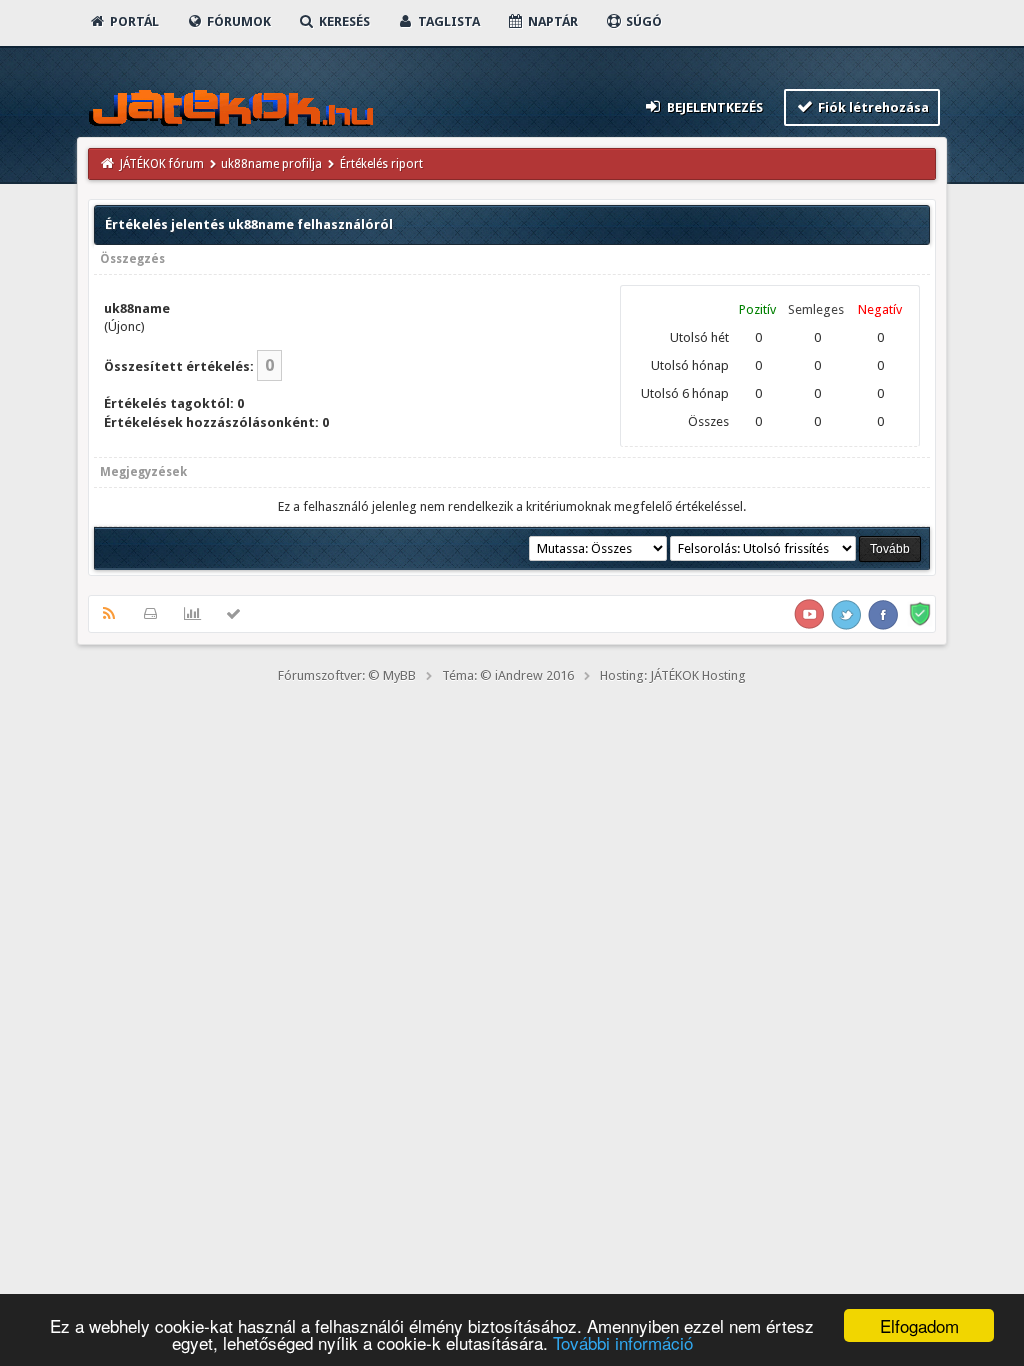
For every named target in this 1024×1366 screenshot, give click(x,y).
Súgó (642, 21)
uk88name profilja (271, 164)
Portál (133, 21)
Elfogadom (919, 1325)
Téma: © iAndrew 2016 (508, 675)
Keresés (343, 21)
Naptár (551, 21)
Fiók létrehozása (872, 107)
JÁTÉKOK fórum (162, 164)
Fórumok (237, 21)
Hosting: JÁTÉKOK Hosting (673, 675)
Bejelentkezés (713, 107)
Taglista (447, 21)
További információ (623, 1342)
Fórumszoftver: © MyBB (347, 675)
